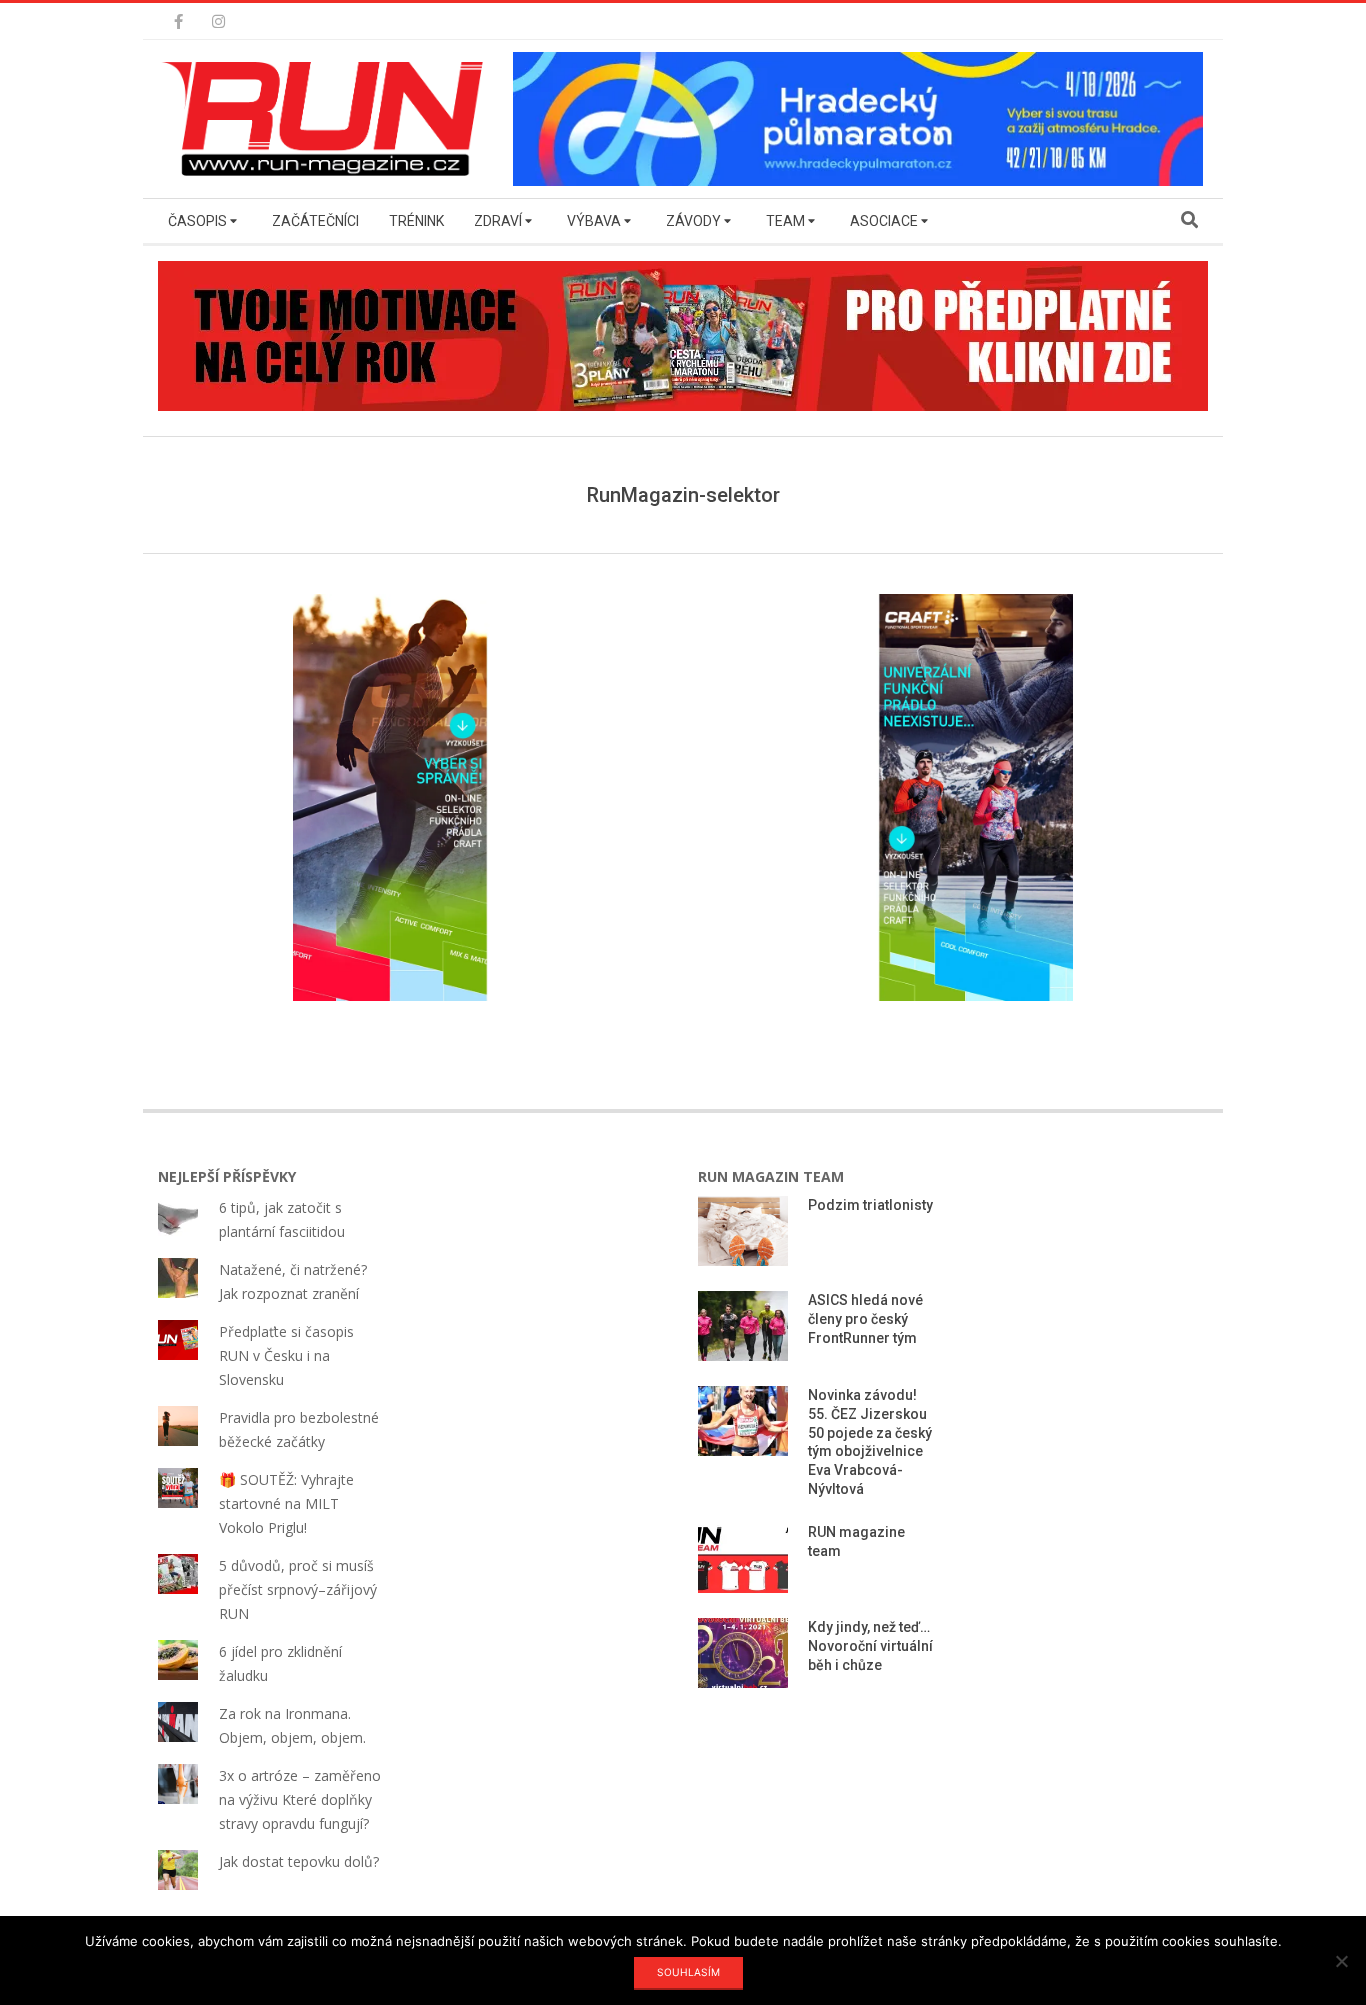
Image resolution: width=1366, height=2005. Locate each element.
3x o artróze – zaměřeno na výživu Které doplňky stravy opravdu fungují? (300, 1799)
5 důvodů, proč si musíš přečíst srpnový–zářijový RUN (298, 1589)
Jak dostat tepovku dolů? (299, 1861)
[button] (328, 119)
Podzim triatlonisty (870, 1205)
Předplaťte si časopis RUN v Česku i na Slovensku (286, 1355)
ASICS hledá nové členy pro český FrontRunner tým (865, 1318)
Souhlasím (688, 1972)
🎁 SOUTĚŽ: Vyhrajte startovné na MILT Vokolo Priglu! (286, 1503)
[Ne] (1341, 1961)
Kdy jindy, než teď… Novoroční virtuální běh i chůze (870, 1645)
